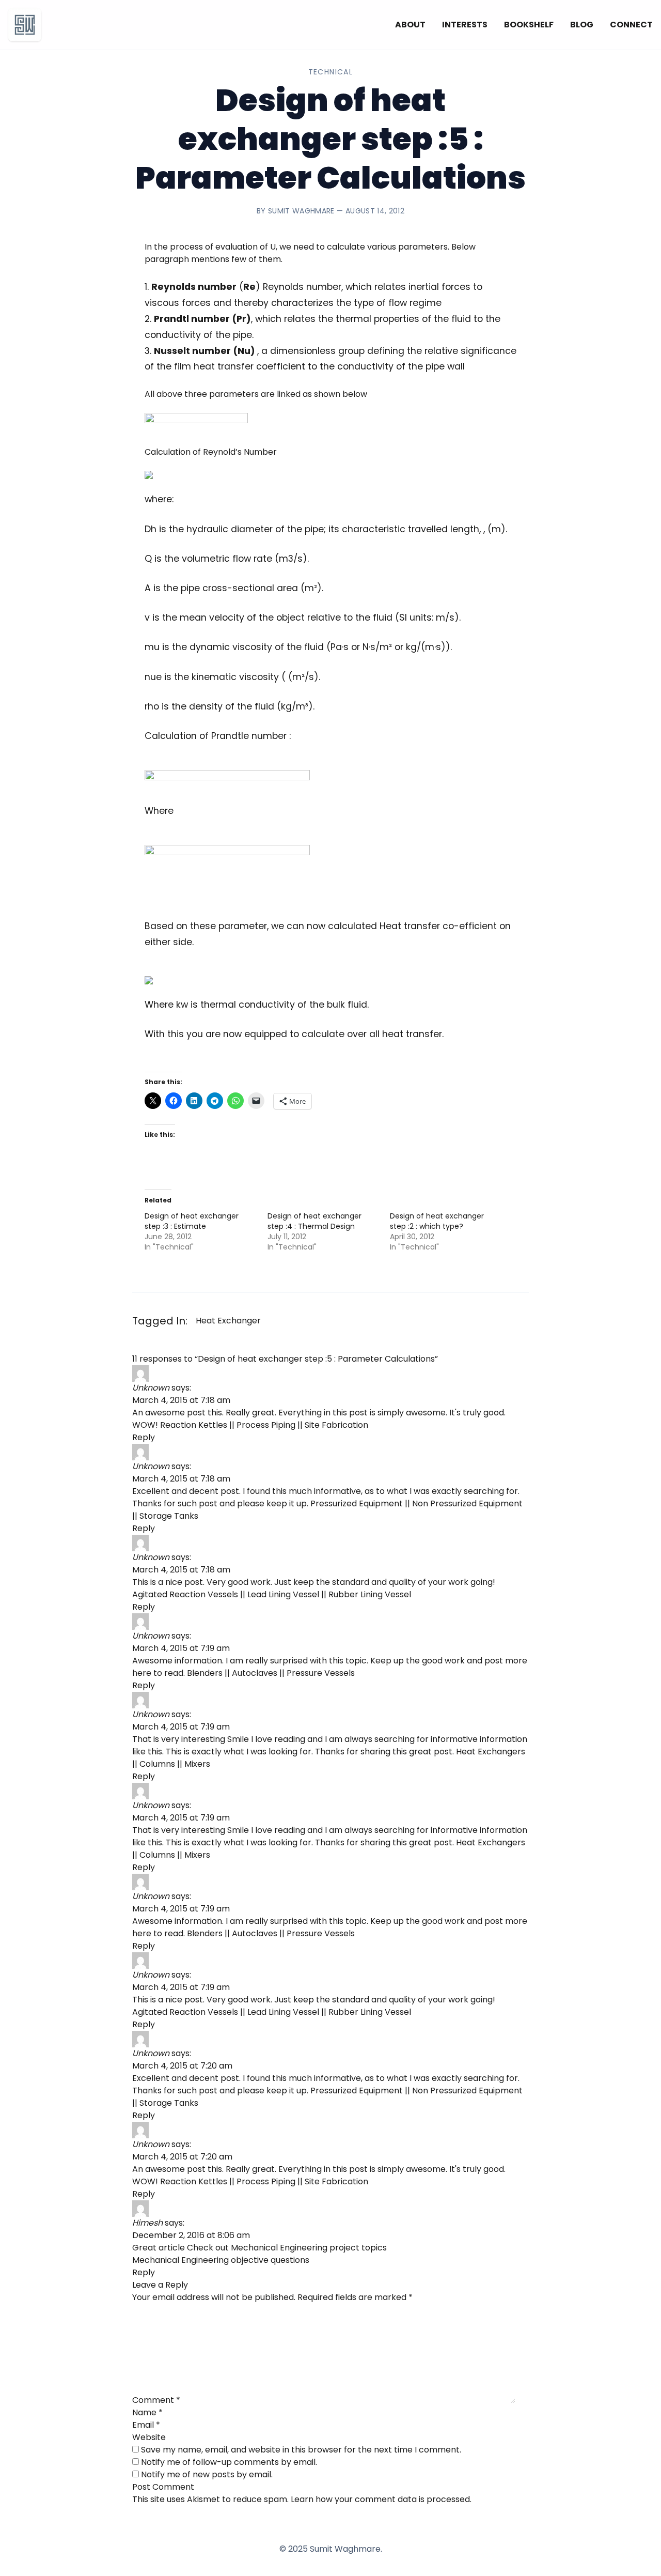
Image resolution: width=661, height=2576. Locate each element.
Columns (157, 1764)
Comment (156, 2400)
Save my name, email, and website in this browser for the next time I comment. (301, 2450)
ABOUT (410, 25)
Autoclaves (255, 1673)
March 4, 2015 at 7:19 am (181, 1648)
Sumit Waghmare (301, 211)
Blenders (205, 1673)
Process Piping (266, 1425)
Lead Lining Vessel (283, 1594)
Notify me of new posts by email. (207, 2474)
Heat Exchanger (228, 1321)
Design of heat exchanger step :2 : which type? (437, 1221)
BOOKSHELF (529, 25)
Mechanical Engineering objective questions (221, 2260)
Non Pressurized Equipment (467, 1503)
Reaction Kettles (194, 1425)
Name (147, 2412)
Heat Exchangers (491, 1752)
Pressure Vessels (321, 1673)
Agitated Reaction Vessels (185, 1594)
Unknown (151, 1388)
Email (146, 2425)
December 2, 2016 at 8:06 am (191, 2235)
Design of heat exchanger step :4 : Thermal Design (314, 1221)
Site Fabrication (336, 1425)
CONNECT (631, 25)
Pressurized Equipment (357, 1503)
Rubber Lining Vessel (370, 1594)
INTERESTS (465, 25)
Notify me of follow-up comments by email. (229, 2462)
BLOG (582, 25)
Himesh (147, 2223)
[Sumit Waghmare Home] (25, 25)
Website (149, 2437)
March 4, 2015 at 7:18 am (181, 1400)
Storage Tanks (169, 1516)
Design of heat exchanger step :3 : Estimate (192, 1221)
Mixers (197, 1764)
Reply (144, 1437)
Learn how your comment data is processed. (381, 2499)
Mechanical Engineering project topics (309, 2248)
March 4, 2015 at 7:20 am (182, 2066)
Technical (331, 72)
